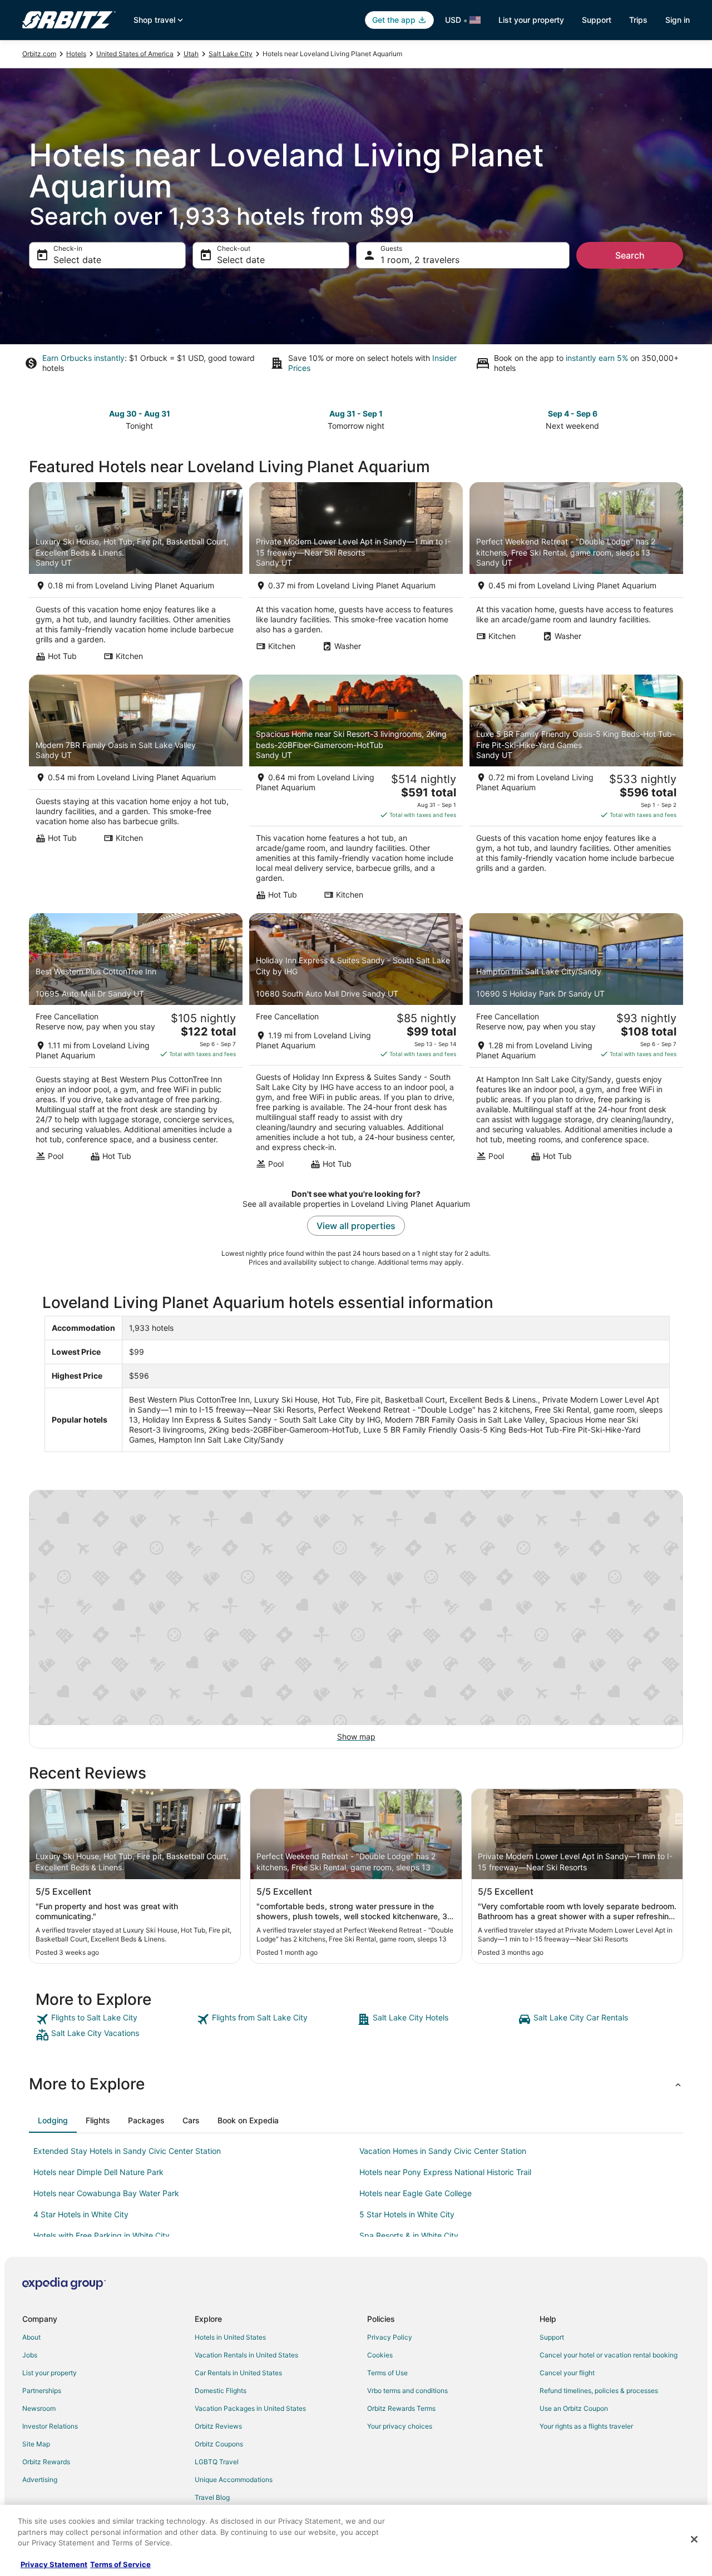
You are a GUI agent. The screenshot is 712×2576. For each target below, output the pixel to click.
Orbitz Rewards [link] (46, 2462)
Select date (77, 260)
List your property (531, 20)
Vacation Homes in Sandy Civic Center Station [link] (443, 2151)
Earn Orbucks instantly (83, 358)
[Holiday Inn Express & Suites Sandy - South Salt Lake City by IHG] (356, 1044)
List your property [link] (50, 2373)
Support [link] (552, 2337)
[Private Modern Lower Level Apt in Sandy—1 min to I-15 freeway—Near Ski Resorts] (356, 575)
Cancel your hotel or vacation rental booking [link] (609, 2355)
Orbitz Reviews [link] (218, 2426)
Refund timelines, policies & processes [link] (599, 2391)
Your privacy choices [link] (400, 2426)
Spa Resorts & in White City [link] (409, 2235)
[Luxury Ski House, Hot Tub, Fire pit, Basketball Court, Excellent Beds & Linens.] (136, 575)
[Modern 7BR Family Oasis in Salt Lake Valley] (136, 791)
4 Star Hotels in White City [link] (81, 2214)
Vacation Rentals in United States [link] (246, 2355)
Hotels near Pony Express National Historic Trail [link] (445, 2172)
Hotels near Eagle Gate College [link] (416, 2193)
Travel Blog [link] (212, 2497)
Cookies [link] (380, 2355)
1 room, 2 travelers (420, 260)
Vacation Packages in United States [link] (250, 2408)
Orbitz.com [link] (39, 54)
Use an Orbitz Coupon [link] (574, 2408)
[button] (356, 2084)
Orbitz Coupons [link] (219, 2444)
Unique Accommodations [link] (234, 2480)
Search (630, 255)
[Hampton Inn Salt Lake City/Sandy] (576, 1044)
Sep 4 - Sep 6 (573, 413)
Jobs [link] (30, 2355)
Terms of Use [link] (387, 2373)
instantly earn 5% (597, 358)
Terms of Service (120, 2564)
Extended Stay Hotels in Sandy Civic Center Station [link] (127, 2151)
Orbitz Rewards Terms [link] (401, 2408)
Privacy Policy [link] (390, 2337)
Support (597, 20)
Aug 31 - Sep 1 (356, 413)
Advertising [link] (40, 2480)
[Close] (694, 2539)
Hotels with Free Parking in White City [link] (102, 2235)
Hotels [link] (76, 54)
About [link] (31, 2337)
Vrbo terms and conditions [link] (407, 2391)
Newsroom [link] (39, 2408)
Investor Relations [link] (50, 2426)
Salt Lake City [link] (231, 54)
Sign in (678, 20)
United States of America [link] (135, 54)
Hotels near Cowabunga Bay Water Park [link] (106, 2193)
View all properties (356, 1226)
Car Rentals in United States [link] (238, 2373)
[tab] (53, 2121)
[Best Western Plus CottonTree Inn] (136, 1044)
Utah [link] (191, 54)
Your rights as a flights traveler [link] (586, 2426)
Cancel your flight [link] (567, 2373)
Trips (638, 20)
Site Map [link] (36, 2444)
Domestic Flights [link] (221, 2391)
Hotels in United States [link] (230, 2337)
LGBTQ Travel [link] (217, 2462)
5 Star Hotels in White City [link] (407, 2214)
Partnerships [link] (42, 2391)
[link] (115, 2019)
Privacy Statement (54, 2564)
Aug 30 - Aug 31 (140, 413)
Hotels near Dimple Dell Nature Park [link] (98, 2172)
